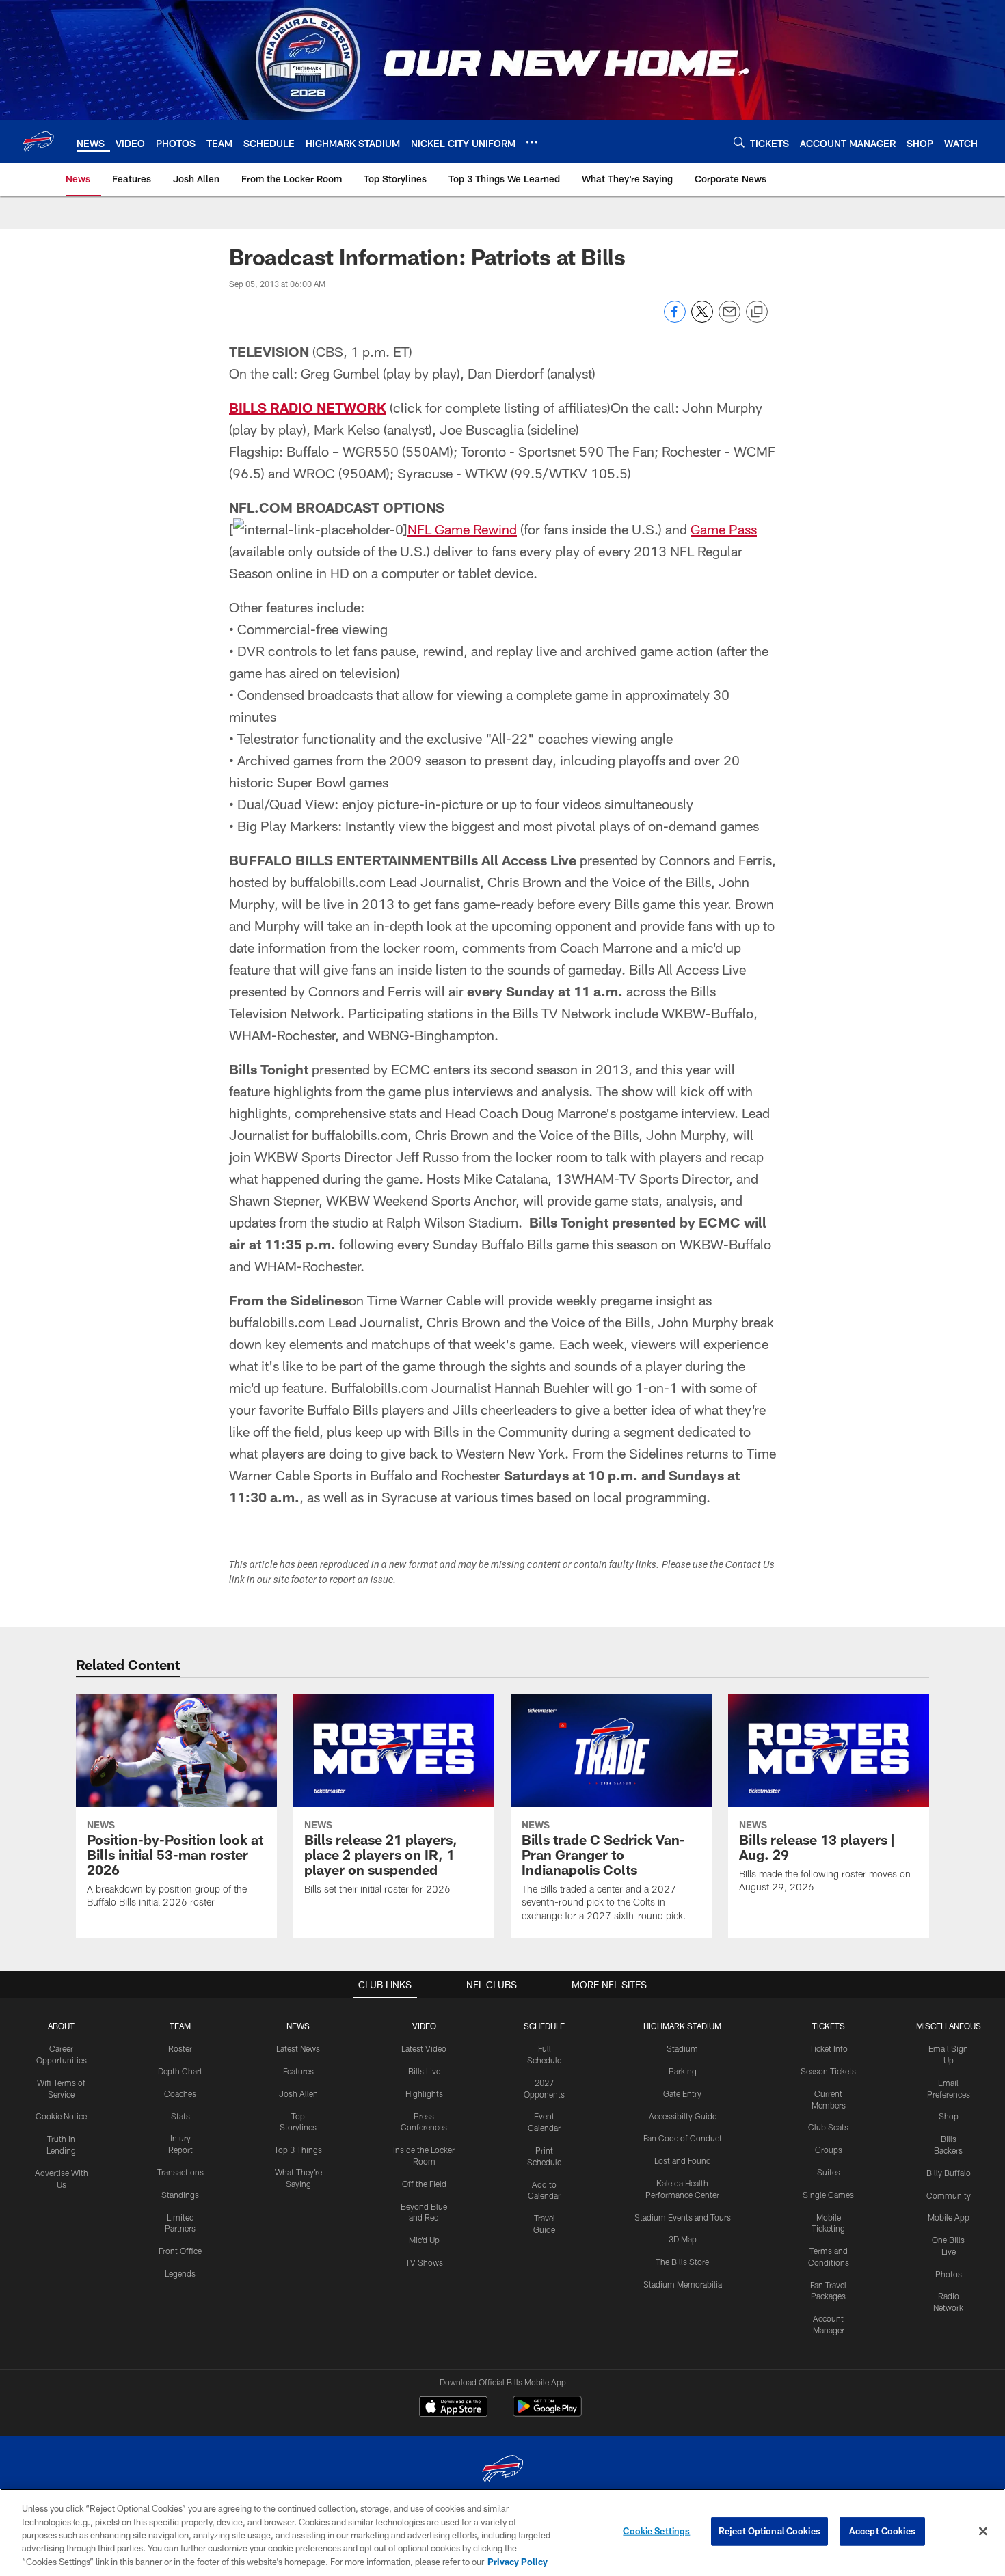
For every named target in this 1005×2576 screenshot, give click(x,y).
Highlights (424, 2093)
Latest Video (424, 2048)
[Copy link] (757, 312)
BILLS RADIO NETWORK (308, 407)
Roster (180, 2048)
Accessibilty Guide (683, 2116)
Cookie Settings (656, 2531)
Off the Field (424, 2184)
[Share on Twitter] (702, 319)
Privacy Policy (518, 2562)
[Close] (983, 2532)
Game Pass (724, 529)
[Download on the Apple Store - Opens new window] (453, 2408)
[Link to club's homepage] (38, 141)
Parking (683, 2071)
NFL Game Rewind (462, 529)
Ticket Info (829, 2048)
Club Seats (828, 2127)
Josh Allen (298, 2093)
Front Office (180, 2251)
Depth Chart (180, 2071)
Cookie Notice (61, 2116)
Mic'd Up (424, 2240)
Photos (949, 2274)
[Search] (739, 142)
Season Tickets (828, 2071)
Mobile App (949, 2217)
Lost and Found (683, 2160)
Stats (180, 2116)
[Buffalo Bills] (502, 2470)
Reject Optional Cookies (769, 2531)
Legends (180, 2273)
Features (298, 2071)
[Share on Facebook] (675, 319)
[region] (502, 2532)
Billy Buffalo (949, 2173)
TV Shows (424, 2262)
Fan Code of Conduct (683, 2138)
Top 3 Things (298, 2150)
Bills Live (424, 2071)
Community (949, 2195)
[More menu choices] (532, 142)
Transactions (180, 2172)
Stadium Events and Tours (683, 2217)
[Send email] (729, 319)
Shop (949, 2116)
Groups (829, 2150)
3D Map (683, 2239)
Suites (829, 2172)
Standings (180, 2195)
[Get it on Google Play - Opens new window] (547, 2413)
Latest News (298, 2048)
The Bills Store (682, 2262)
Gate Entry (682, 2093)
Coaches (180, 2093)
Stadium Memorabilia (683, 2284)
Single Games (828, 2195)
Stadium (682, 2048)
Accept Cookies (882, 2531)
